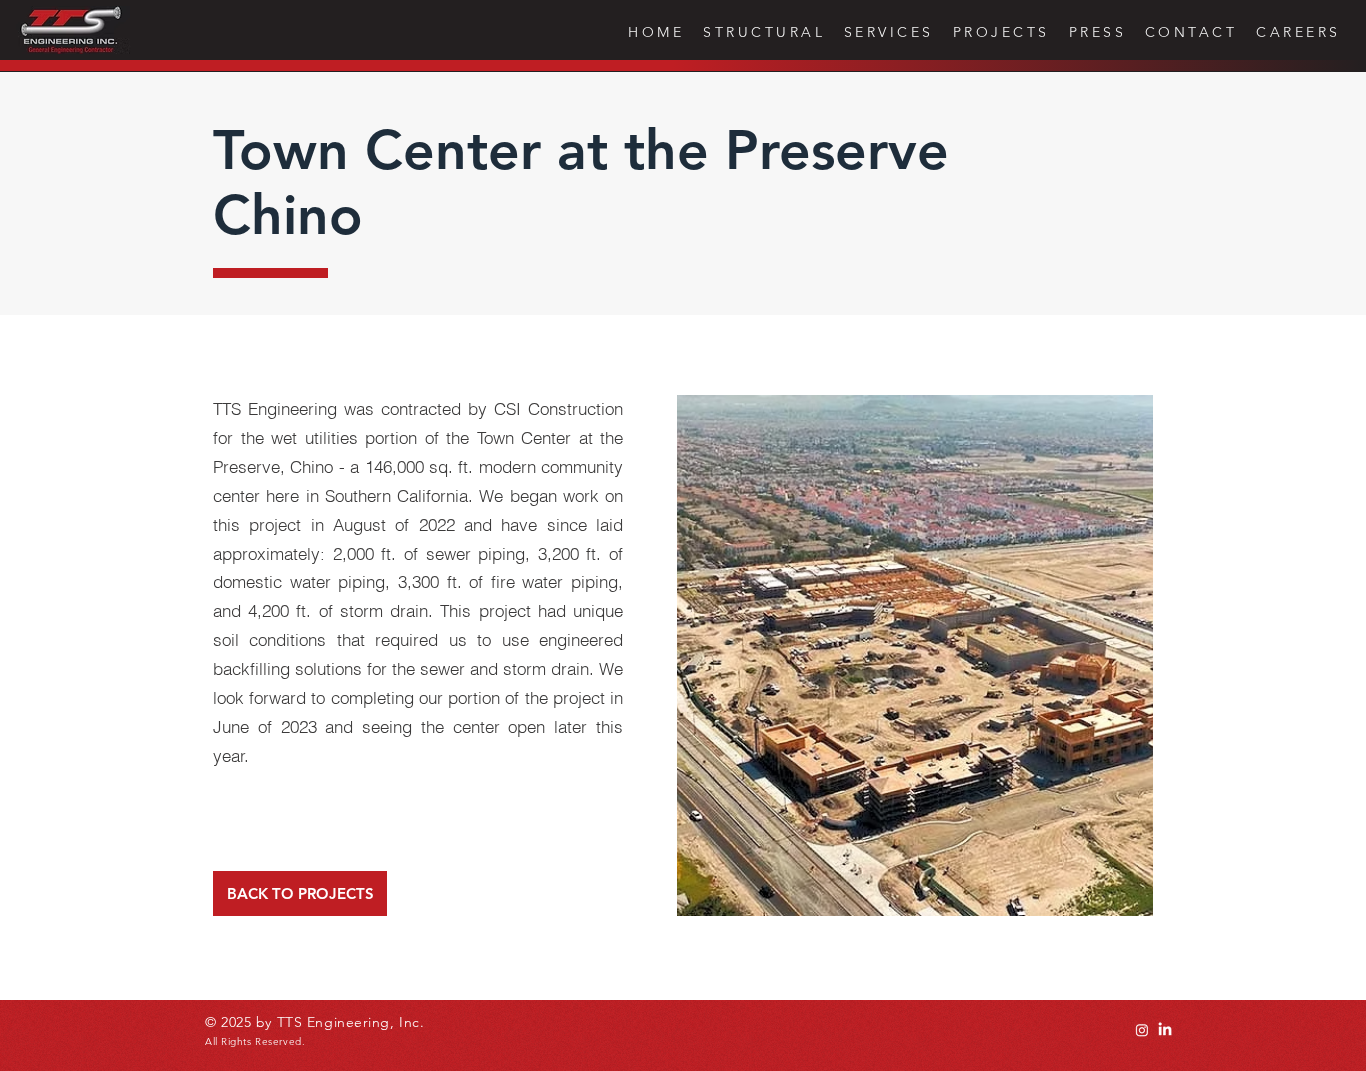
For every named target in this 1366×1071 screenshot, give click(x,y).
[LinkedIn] (1165, 1030)
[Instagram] (1142, 1030)
